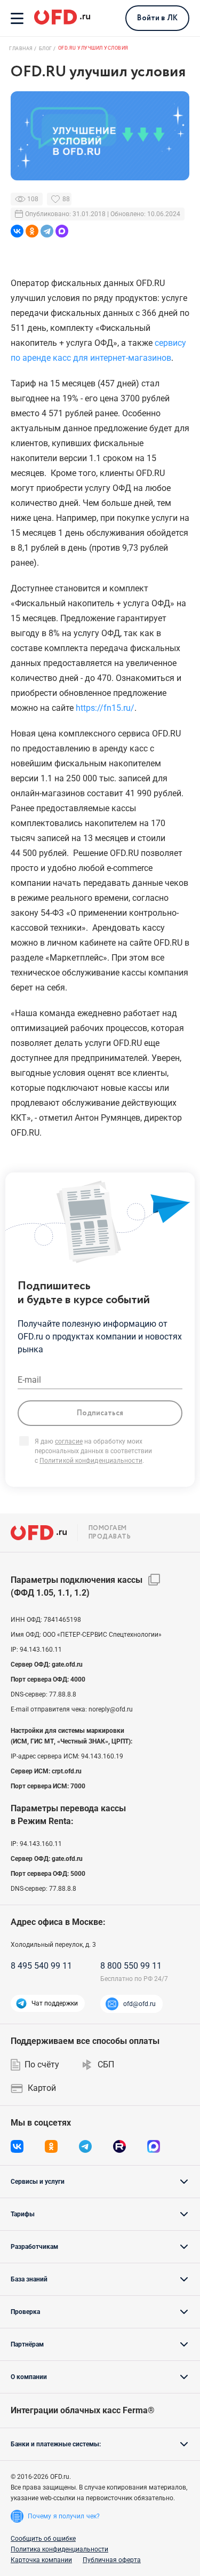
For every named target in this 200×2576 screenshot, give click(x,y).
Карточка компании (41, 2560)
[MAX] (62, 231)
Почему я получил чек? (64, 2516)
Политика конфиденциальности (59, 2549)
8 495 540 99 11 (41, 1966)
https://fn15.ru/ (105, 708)
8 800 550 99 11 (131, 1966)
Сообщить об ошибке (43, 2539)
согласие (69, 1441)
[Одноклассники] (32, 231)
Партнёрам (27, 2344)
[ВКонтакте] (17, 231)
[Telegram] (47, 231)
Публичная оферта (112, 2560)
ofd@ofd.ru (139, 2004)
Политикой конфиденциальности (91, 1461)
